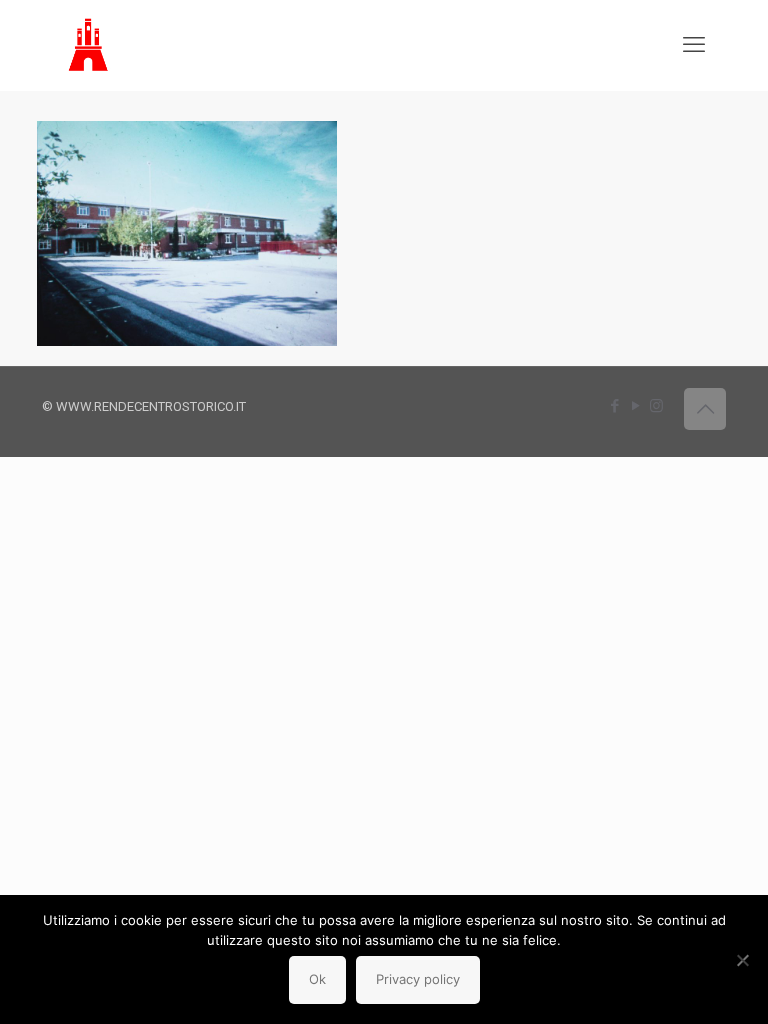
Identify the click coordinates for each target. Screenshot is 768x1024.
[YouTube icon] (635, 406)
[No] (743, 960)
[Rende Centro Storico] (89, 45)
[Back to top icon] (705, 409)
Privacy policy (418, 979)
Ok (317, 979)
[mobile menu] (694, 45)
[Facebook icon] (614, 406)
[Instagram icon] (656, 406)
